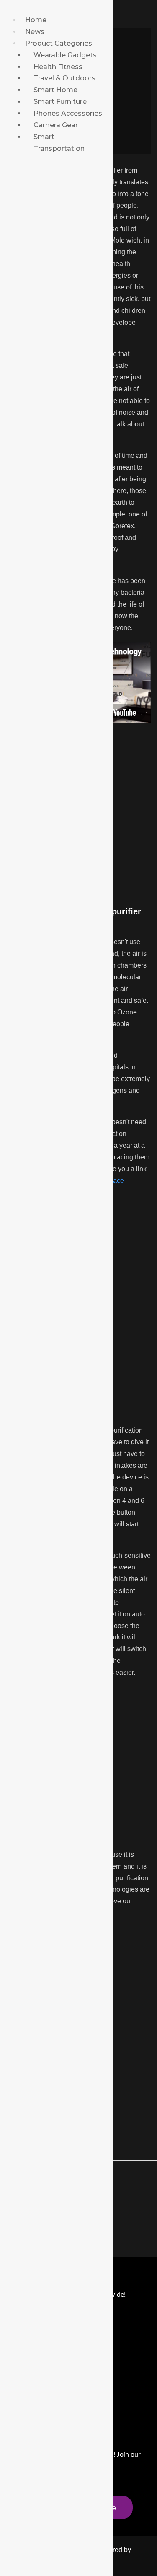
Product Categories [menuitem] (59, 43)
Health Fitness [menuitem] (58, 67)
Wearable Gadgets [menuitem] (65, 55)
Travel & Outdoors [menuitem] (64, 78)
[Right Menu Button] (11, 8)
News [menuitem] (35, 32)
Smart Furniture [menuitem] (60, 102)
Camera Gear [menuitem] (56, 125)
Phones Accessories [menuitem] (68, 113)
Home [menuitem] (36, 20)
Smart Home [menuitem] (55, 90)
